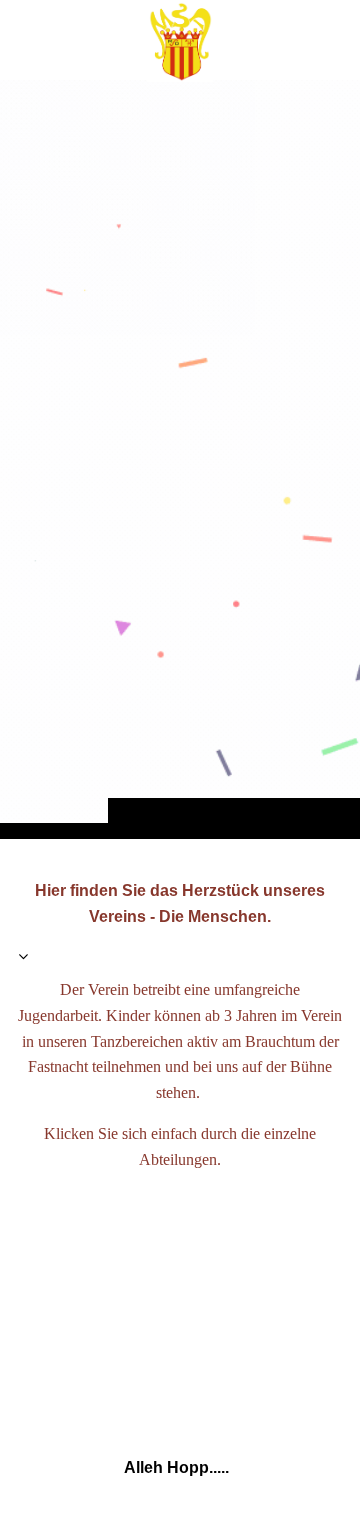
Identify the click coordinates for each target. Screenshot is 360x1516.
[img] (180, 459)
